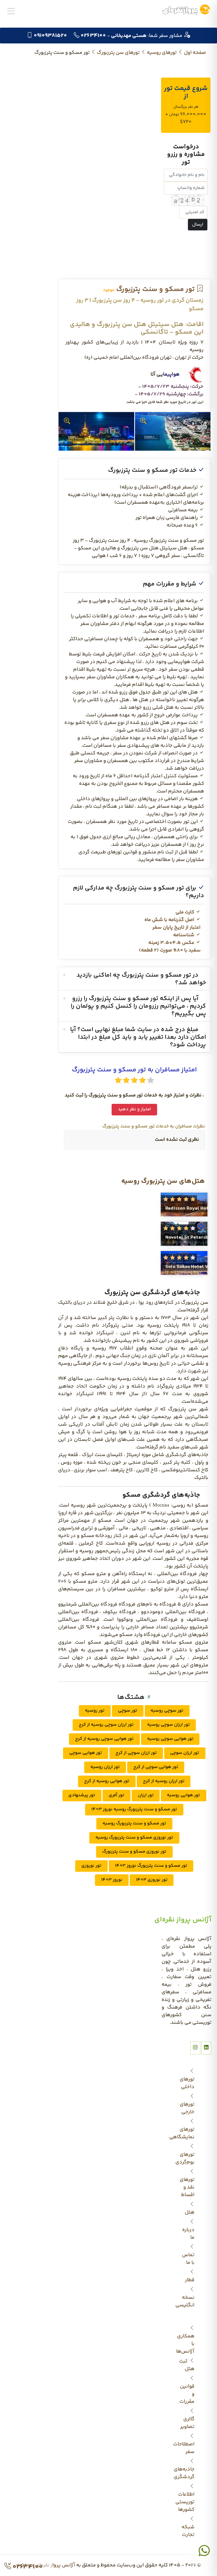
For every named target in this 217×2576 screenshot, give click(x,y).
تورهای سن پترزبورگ (118, 53)
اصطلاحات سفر (186, 2448)
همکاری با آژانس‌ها (186, 2344)
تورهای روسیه (162, 53)
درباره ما (188, 2234)
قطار (190, 2280)
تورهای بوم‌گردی (186, 2158)
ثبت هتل (187, 2365)
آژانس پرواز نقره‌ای (55, 2565)
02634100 (27, 2567)
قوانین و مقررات (187, 2394)
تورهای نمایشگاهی (186, 2133)
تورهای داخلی (187, 2083)
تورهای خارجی (187, 2108)
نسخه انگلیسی (186, 2301)
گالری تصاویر (187, 2423)
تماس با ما (188, 2259)
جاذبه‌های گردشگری (186, 2473)
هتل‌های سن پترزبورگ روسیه (163, 1181)
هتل (190, 2212)
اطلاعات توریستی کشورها (186, 2502)
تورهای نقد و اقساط (187, 2187)
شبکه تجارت (188, 2531)
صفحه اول (195, 53)
